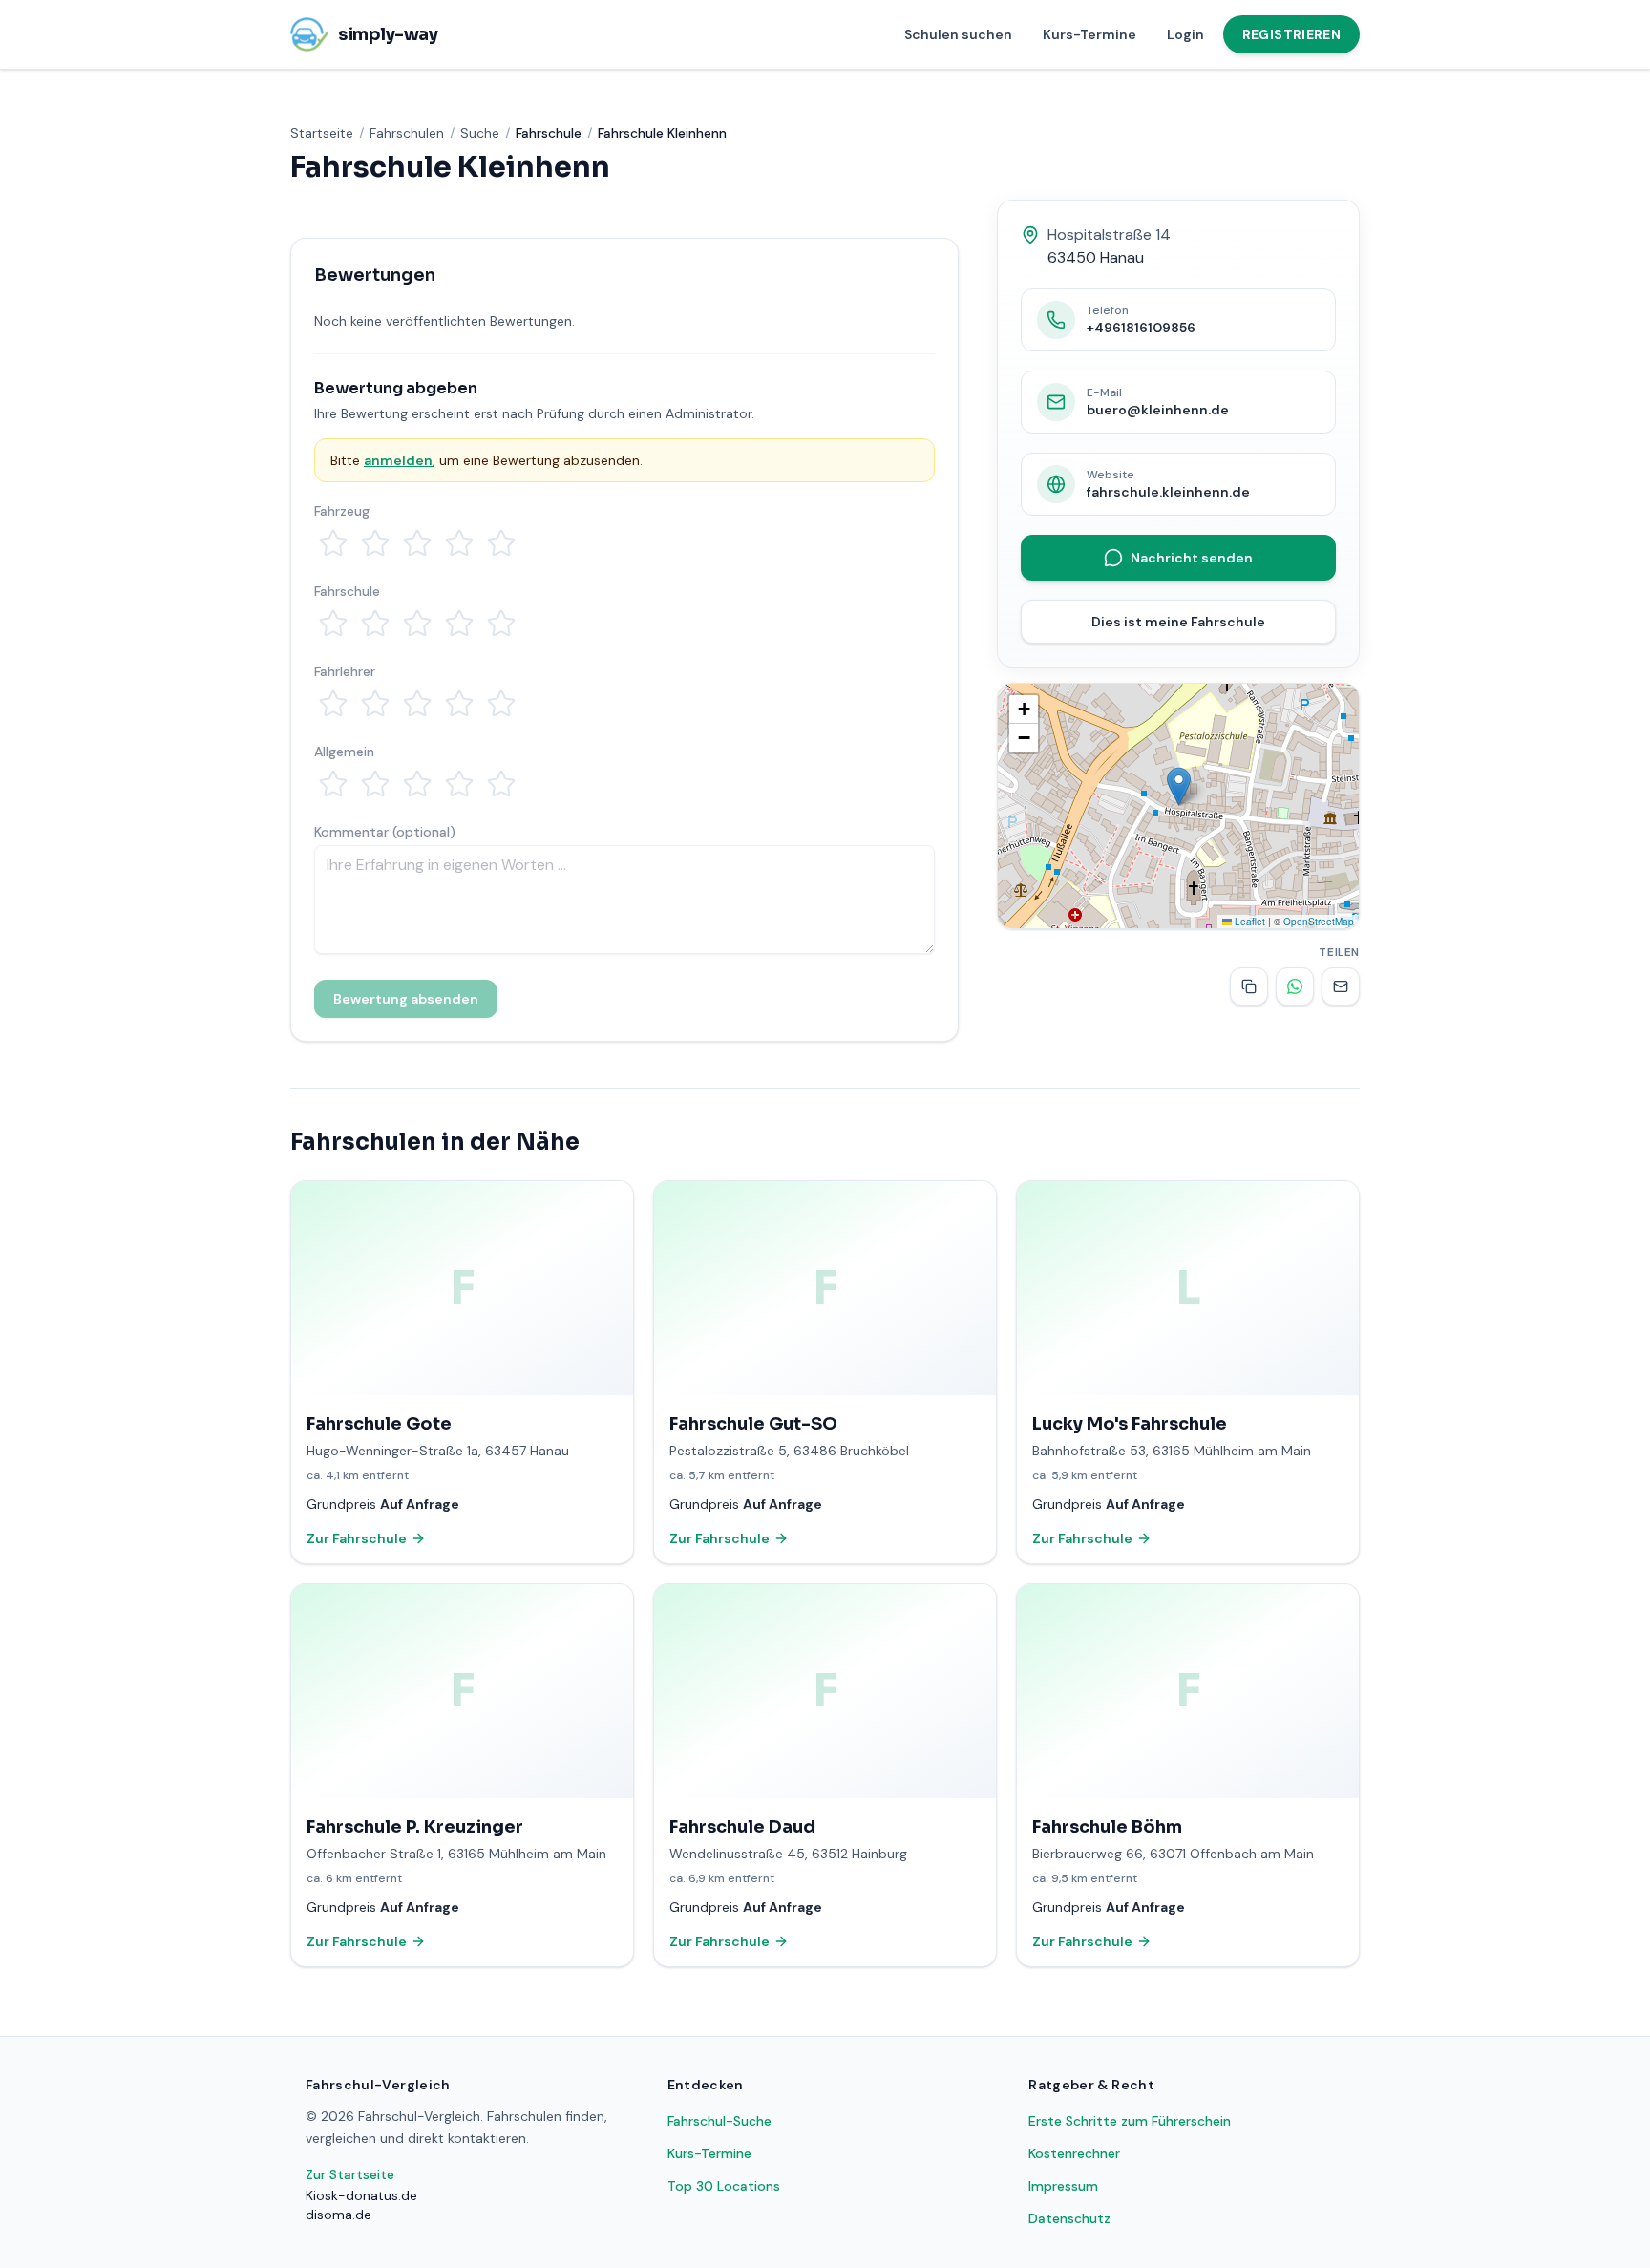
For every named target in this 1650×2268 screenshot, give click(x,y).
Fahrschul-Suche (719, 2121)
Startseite (322, 133)
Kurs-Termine (1089, 34)
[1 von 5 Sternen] (333, 543)
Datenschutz (1069, 2218)
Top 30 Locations (724, 2186)
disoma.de (338, 2215)
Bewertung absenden (406, 999)
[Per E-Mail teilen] (1341, 986)
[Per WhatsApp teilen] (1295, 986)
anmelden (398, 460)
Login (1185, 34)
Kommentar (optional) (385, 832)
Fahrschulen (407, 133)
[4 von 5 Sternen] (459, 543)
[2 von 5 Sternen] (375, 543)
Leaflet (1248, 922)
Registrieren (1291, 34)
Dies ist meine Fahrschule (1178, 622)
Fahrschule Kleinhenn (662, 133)
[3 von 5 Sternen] (417, 543)
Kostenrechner (1074, 2153)
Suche (480, 133)
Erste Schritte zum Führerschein (1130, 2121)
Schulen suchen (958, 34)
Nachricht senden (1192, 558)
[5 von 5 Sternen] (501, 543)
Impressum (1063, 2186)
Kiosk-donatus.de (361, 2195)
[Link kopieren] (1249, 986)
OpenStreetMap (1319, 922)
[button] (1179, 786)
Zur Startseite (350, 2174)
